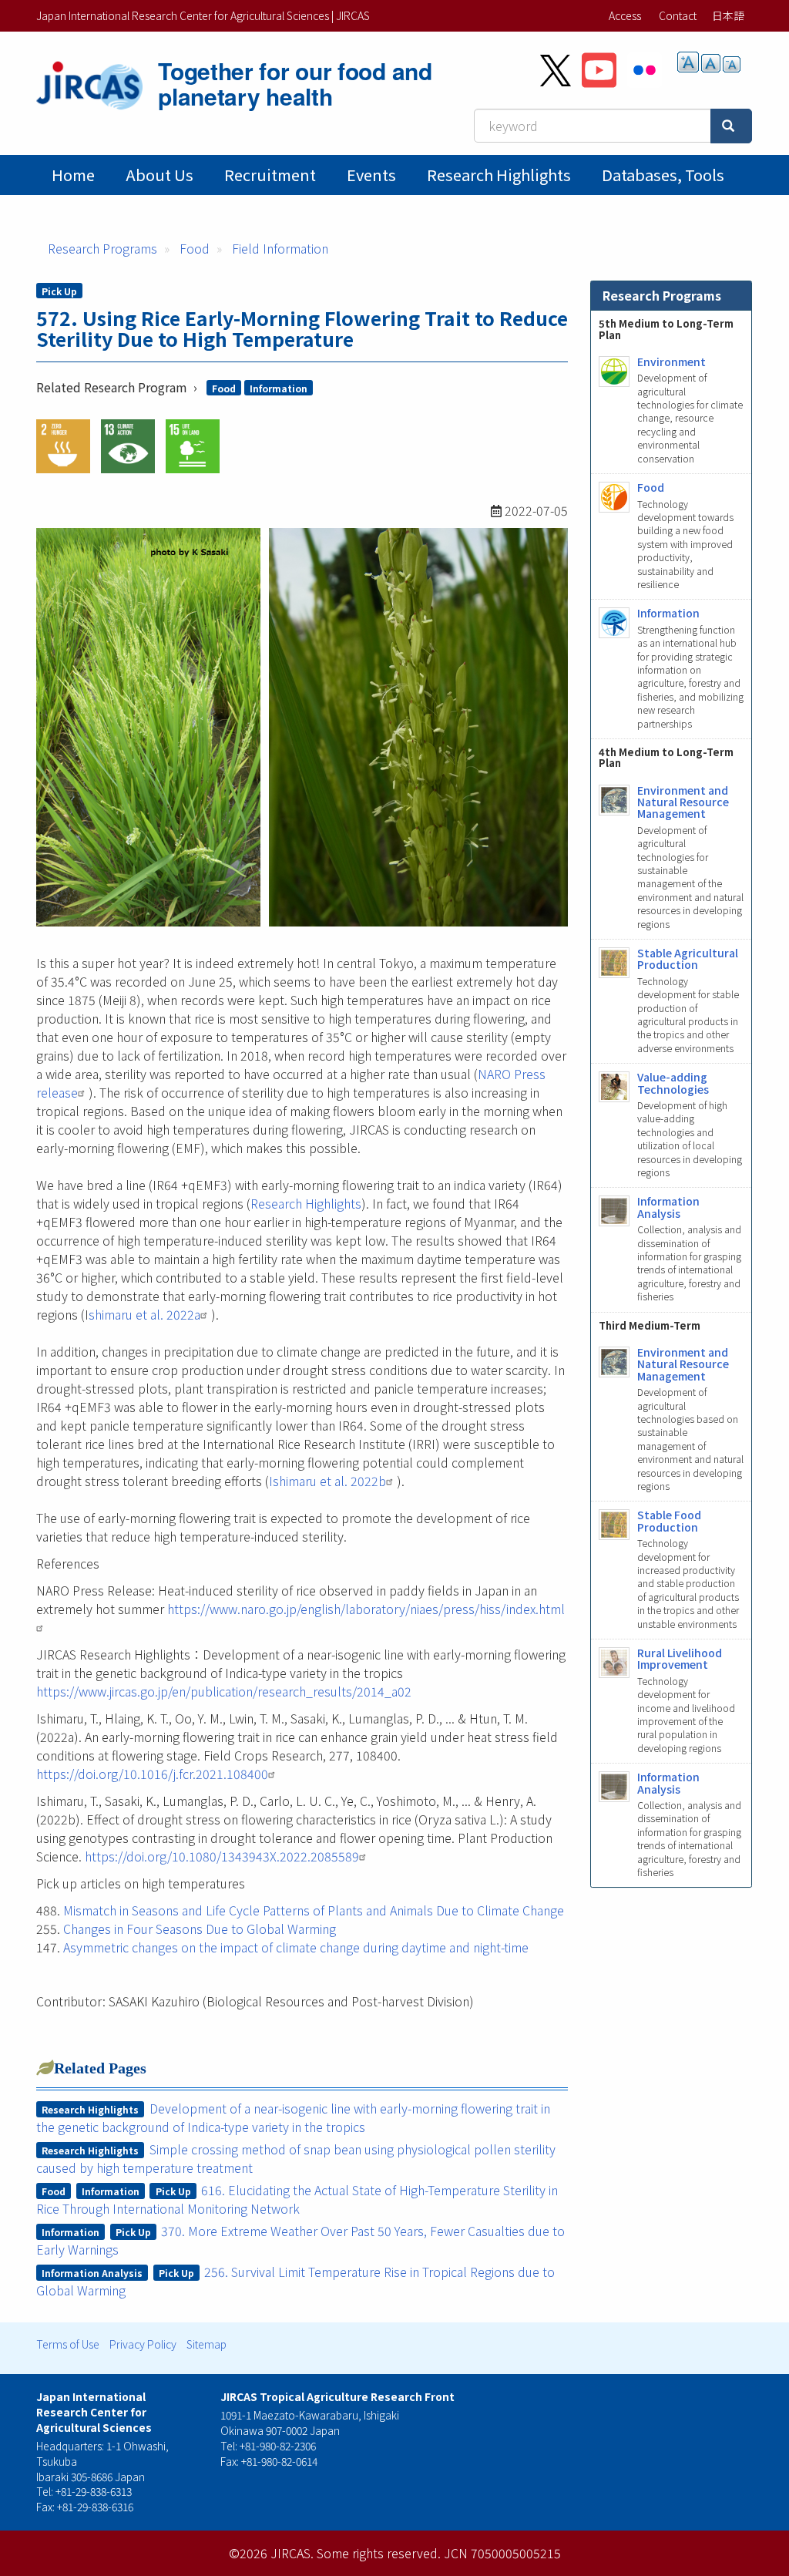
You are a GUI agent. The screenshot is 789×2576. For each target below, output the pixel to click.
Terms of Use (68, 2344)
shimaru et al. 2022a (144, 1314)
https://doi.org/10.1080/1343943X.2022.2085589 (222, 1856)
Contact (678, 15)
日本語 (728, 15)
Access (625, 15)
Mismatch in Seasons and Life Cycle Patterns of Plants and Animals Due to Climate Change (314, 1910)
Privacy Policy (143, 2344)
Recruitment (270, 175)
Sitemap (206, 2344)
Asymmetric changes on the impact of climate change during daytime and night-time (296, 1947)
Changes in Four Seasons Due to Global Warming (200, 1929)
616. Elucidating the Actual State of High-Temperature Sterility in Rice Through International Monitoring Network (297, 2199)
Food (195, 248)
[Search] (731, 126)
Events (371, 175)
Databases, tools (663, 175)
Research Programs (102, 248)
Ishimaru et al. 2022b (327, 1481)
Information (279, 388)
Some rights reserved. (379, 2553)
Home (73, 175)
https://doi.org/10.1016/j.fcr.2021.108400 (152, 1774)
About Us (159, 175)
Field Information (280, 248)
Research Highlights (499, 175)
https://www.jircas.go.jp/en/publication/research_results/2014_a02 (224, 1691)
